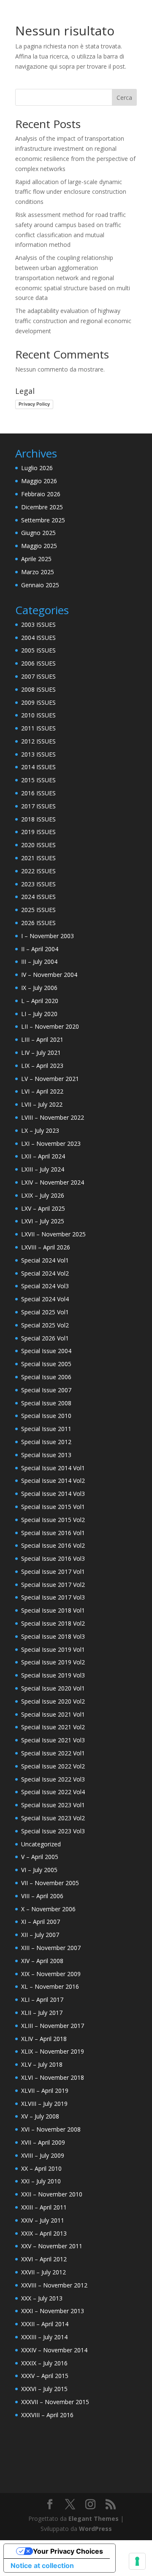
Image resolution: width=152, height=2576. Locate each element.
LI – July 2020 (39, 1014)
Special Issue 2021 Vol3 (53, 1740)
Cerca (124, 98)
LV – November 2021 (50, 1079)
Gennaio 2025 (40, 585)
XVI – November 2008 (51, 2129)
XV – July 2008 (40, 2116)
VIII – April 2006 (42, 1896)
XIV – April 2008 (42, 1961)
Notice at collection (42, 2565)
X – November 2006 (48, 1909)
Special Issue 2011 (46, 1429)
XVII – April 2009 (43, 2142)
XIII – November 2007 (51, 1948)
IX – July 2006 (39, 988)
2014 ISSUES (38, 767)
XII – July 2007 (40, 1935)
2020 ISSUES (38, 845)
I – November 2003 (47, 936)
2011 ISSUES (38, 728)
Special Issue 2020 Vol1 (53, 1688)
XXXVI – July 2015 (44, 2389)
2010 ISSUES (38, 715)
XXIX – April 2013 (44, 2233)
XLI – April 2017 (42, 2000)
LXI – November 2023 (51, 1144)
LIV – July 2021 (41, 1053)
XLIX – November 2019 (53, 2051)
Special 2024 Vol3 (45, 1286)
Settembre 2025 (43, 520)
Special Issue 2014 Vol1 (53, 1468)
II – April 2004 (40, 949)
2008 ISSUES (38, 689)
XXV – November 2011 (52, 2246)
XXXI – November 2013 (53, 2311)
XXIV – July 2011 (43, 2220)
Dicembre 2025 (42, 507)
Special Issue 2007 (46, 1390)
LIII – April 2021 (42, 1039)
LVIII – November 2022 (53, 1117)
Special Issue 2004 (46, 1351)
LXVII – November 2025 (53, 1234)
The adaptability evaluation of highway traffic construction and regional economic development (73, 321)
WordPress (95, 2529)
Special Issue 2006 (46, 1377)
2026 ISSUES (38, 923)
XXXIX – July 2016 (44, 2363)
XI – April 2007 (41, 1922)
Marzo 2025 (38, 572)
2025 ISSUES (38, 910)
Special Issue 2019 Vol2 (53, 1662)
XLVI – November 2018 (53, 2077)
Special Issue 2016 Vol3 (53, 1558)
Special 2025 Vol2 (45, 1325)
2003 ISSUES (38, 625)
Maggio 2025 (39, 546)
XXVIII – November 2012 (54, 2285)
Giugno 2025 (38, 533)
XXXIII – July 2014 (44, 2337)
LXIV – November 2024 (53, 1182)
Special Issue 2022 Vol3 (53, 1779)
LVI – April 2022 (42, 1091)
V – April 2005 (40, 1857)
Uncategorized (41, 1844)
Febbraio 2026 (41, 494)
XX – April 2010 (41, 2168)
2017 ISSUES (38, 806)
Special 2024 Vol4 (45, 1299)
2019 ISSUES (38, 832)
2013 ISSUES (38, 754)
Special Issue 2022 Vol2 (53, 1766)
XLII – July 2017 (42, 2013)
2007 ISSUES (38, 676)
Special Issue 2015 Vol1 (53, 1507)
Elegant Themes (94, 2518)
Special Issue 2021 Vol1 (53, 1714)
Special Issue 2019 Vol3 (53, 1675)
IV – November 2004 (49, 975)
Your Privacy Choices (68, 2551)
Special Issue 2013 (46, 1455)
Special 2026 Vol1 (45, 1338)
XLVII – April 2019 (45, 2090)
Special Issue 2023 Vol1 (53, 1805)
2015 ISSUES (38, 780)
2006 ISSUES (38, 663)
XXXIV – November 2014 (54, 2350)
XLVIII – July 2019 (44, 2104)
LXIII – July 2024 (43, 1169)
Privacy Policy (34, 404)
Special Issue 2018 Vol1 (53, 1610)
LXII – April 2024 (43, 1156)
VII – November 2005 (50, 1883)
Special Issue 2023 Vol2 (53, 1818)
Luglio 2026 (37, 468)
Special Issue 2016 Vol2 (53, 1545)
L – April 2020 (40, 1001)
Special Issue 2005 (46, 1364)
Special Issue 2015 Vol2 (53, 1520)
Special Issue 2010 (46, 1416)
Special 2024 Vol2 (45, 1273)
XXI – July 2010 (41, 2181)
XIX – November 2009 (51, 1974)
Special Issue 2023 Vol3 (53, 1831)
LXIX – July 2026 (43, 1195)
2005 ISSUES (38, 650)
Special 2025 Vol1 (45, 1312)
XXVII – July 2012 (43, 2272)
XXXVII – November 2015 (55, 2402)
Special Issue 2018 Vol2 (53, 1623)
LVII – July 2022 (42, 1104)
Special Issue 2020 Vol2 (53, 1701)
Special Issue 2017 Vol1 (53, 1572)
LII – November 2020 (50, 1026)
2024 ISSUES (38, 897)
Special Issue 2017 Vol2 (53, 1585)
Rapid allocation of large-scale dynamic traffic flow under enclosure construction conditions (71, 192)
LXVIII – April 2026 (46, 1247)
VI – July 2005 (39, 1870)
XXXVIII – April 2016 (47, 2415)
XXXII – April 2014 (45, 2324)
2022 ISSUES (38, 871)
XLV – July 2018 (42, 2064)
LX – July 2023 (40, 1130)
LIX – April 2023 (42, 1066)
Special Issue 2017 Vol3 (53, 1597)
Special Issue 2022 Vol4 (53, 1792)
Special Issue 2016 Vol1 (53, 1533)
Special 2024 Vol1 (45, 1260)
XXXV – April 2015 (45, 2376)
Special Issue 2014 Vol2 (53, 1481)
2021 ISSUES (38, 858)
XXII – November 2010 (52, 2194)
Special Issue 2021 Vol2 (53, 1727)
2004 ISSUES (38, 638)
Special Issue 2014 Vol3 (53, 1494)
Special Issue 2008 (46, 1403)
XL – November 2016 (50, 1986)
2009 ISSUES (38, 702)
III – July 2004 (39, 962)
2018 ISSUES (38, 819)
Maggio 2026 (39, 481)
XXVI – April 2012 (44, 2259)
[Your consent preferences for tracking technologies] (137, 2561)
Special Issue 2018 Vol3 (53, 1636)
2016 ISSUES (38, 793)
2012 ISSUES (38, 741)
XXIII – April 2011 (44, 2207)
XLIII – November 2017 (53, 2026)
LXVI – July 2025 (43, 1221)
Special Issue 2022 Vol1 (53, 1753)
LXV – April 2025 (43, 1208)
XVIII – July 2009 (43, 2155)
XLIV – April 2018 (44, 2039)
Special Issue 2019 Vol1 (53, 1649)
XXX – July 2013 (42, 2298)
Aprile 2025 (36, 559)
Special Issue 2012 (46, 1442)
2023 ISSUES (38, 884)
